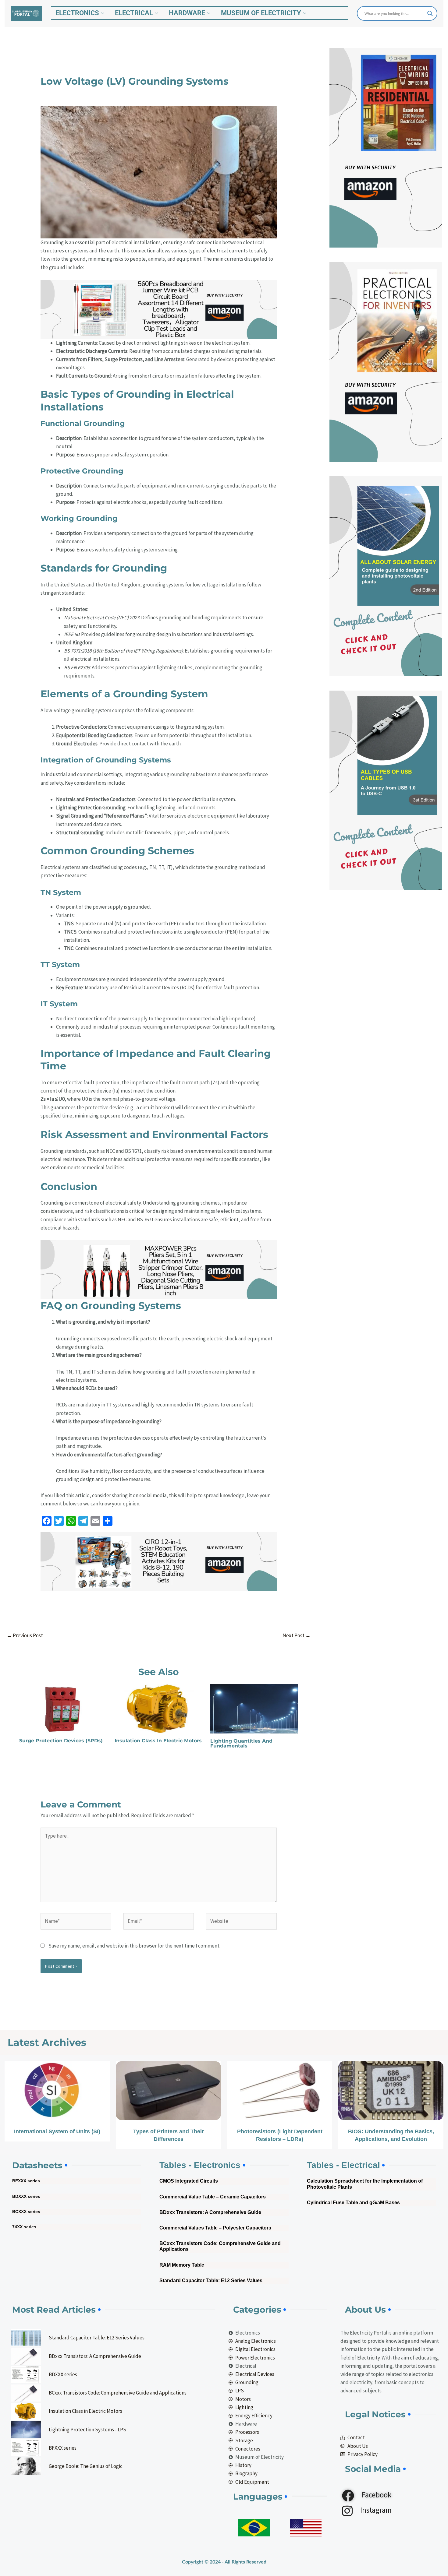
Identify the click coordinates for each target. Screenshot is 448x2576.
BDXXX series (26, 2196)
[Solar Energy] (386, 575)
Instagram (375, 2510)
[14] (158, 309)
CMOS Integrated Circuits (189, 2181)
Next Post (297, 1635)
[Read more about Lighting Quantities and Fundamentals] (254, 1708)
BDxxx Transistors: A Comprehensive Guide (210, 2212)
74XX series (24, 2227)
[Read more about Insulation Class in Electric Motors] (159, 1708)
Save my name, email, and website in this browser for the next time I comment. (134, 1946)
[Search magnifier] (430, 13)
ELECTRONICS (77, 13)
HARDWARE (187, 13)
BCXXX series (26, 2212)
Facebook (376, 2495)
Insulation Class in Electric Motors (158, 1741)
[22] (158, 1269)
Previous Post (25, 1635)
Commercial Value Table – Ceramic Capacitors (213, 2197)
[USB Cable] (386, 790)
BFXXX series (26, 2181)
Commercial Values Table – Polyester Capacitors (215, 2228)
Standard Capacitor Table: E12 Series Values (211, 2280)
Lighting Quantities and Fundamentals (241, 1743)
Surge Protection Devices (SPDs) (61, 1741)
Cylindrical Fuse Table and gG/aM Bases (353, 2203)
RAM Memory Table (182, 2265)
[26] (158, 1561)
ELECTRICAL (134, 13)
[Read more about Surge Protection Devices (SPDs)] (63, 1708)
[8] (386, 147)
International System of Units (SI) (57, 2131)
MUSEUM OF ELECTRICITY (261, 13)
